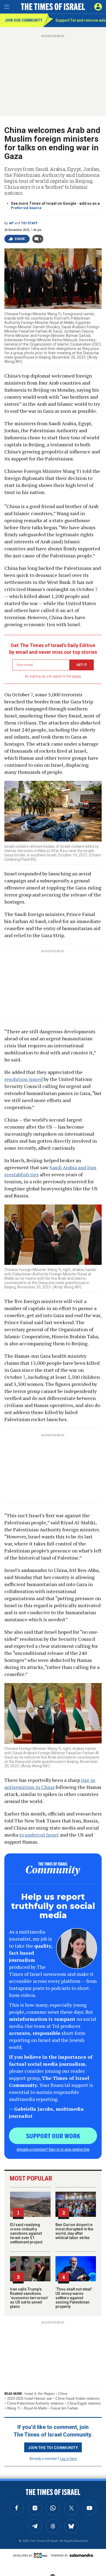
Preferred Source (26, 208)
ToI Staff (29, 223)
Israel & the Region (40, 2394)
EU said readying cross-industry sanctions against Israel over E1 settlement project (26, 2233)
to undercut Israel (39, 1835)
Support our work (53, 2136)
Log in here (68, 2458)
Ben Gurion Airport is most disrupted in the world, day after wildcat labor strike (74, 2231)
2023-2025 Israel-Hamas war (29, 2398)
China (63, 2394)
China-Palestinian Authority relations (35, 2403)
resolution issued (24, 1079)
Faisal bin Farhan (64, 2408)
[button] (98, 7)
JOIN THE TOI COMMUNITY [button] (53, 2447)
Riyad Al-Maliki (36, 2408)
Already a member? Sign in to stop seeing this (53, 2149)
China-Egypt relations (84, 2403)
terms (77, 676)
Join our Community (24, 20)
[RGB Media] (42, 2555)
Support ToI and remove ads (81, 20)
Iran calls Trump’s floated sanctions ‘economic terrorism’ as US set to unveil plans (29, 2298)
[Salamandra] (81, 2555)
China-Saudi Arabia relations (78, 2398)
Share (20, 239)
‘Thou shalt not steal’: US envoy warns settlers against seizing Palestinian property (74, 2298)
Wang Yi (14, 2408)
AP (11, 223)
